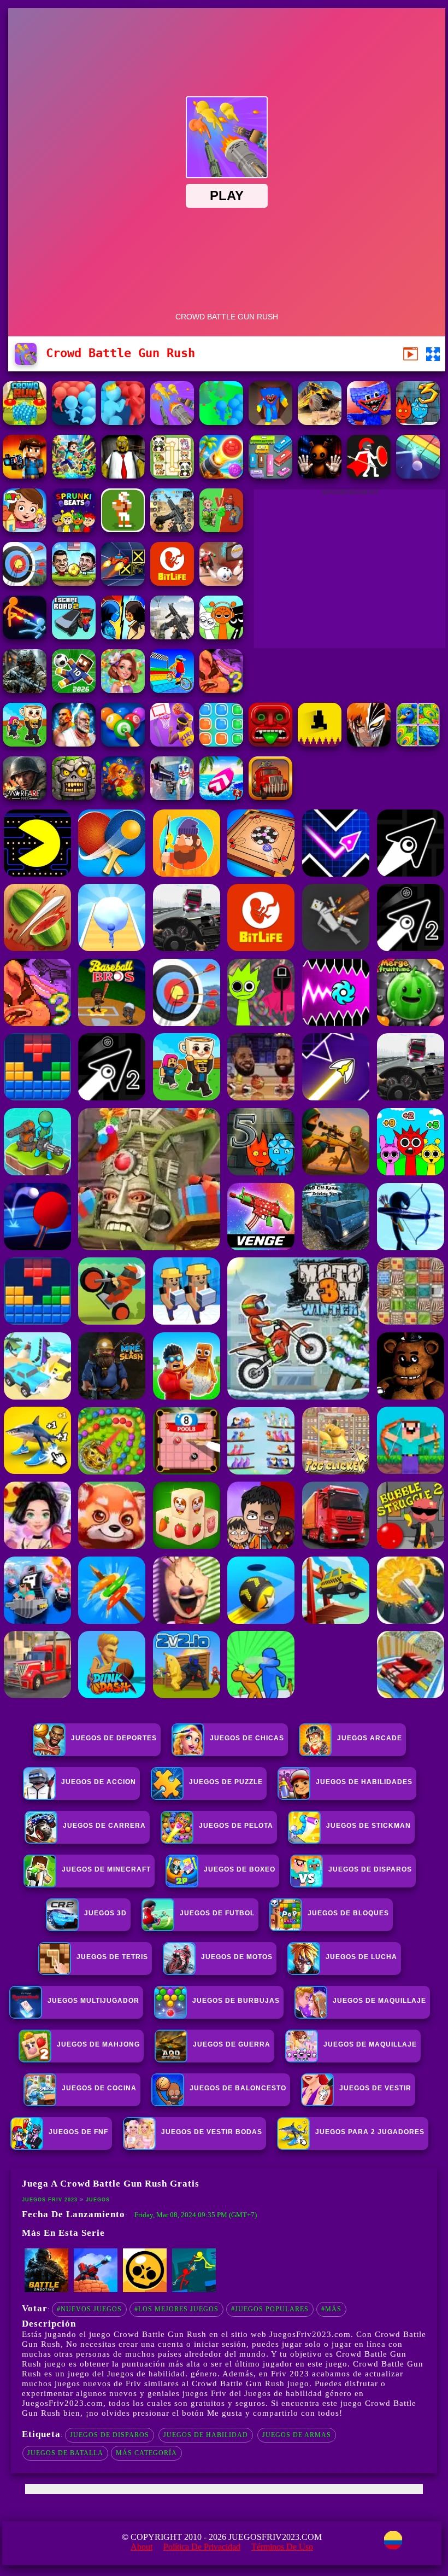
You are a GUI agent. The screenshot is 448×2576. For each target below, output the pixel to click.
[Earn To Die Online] (270, 797)
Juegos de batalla (65, 2453)
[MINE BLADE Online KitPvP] (74, 476)
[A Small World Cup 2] (74, 690)
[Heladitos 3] (221, 690)
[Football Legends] (74, 583)
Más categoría (146, 2453)
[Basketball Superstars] (172, 744)
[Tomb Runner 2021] (270, 744)
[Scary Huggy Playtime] (270, 422)
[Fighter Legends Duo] (74, 744)
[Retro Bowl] (123, 529)
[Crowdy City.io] (74, 422)
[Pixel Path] (320, 744)
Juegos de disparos (110, 2435)
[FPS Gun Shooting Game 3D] (172, 529)
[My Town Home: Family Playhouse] (25, 529)
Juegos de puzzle (226, 1782)
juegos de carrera (104, 1826)
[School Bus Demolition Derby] (320, 422)
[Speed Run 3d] (123, 583)
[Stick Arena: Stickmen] (194, 2290)
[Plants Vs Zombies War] (221, 529)
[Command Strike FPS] (172, 636)
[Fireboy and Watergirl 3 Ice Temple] (418, 422)
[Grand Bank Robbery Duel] (172, 797)
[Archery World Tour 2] (25, 583)
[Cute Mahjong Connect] (172, 476)
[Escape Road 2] (74, 636)
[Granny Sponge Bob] (123, 476)
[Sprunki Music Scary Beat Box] (221, 636)
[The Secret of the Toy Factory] (320, 476)
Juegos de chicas (247, 1738)
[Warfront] (25, 690)
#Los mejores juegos (176, 2309)
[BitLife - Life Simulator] (172, 583)
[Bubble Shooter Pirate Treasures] (221, 476)
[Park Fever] (270, 476)
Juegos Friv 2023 (50, 2200)
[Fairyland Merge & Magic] (123, 690)
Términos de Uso (282, 2547)
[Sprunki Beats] (74, 529)
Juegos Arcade (370, 1738)
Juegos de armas (297, 2435)
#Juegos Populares (270, 2309)
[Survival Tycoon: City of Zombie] (74, 797)
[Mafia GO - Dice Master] (123, 797)
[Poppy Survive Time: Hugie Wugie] (369, 422)
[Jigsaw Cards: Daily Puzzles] (418, 744)
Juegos (98, 2200)
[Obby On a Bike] (172, 690)
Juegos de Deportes (114, 1738)
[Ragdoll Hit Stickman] (369, 476)
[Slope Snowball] (221, 583)
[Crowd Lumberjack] (221, 422)
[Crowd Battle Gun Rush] (172, 422)
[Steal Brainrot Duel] (25, 744)
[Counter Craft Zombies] (25, 476)
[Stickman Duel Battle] (25, 636)
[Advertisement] (350, 572)
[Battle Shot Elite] (46, 2290)
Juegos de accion (99, 1782)
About (142, 2547)
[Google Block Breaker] (418, 476)
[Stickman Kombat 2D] (123, 636)
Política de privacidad (202, 2547)
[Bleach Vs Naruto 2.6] (369, 744)
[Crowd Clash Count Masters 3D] (123, 422)
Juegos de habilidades (364, 1782)
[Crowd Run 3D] (25, 422)
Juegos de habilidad (206, 2435)
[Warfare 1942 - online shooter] (25, 797)
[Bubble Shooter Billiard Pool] (123, 744)
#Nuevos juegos (89, 2309)
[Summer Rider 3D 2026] (221, 797)
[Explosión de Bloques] (221, 744)
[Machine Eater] (96, 2290)
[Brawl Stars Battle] (145, 2290)
